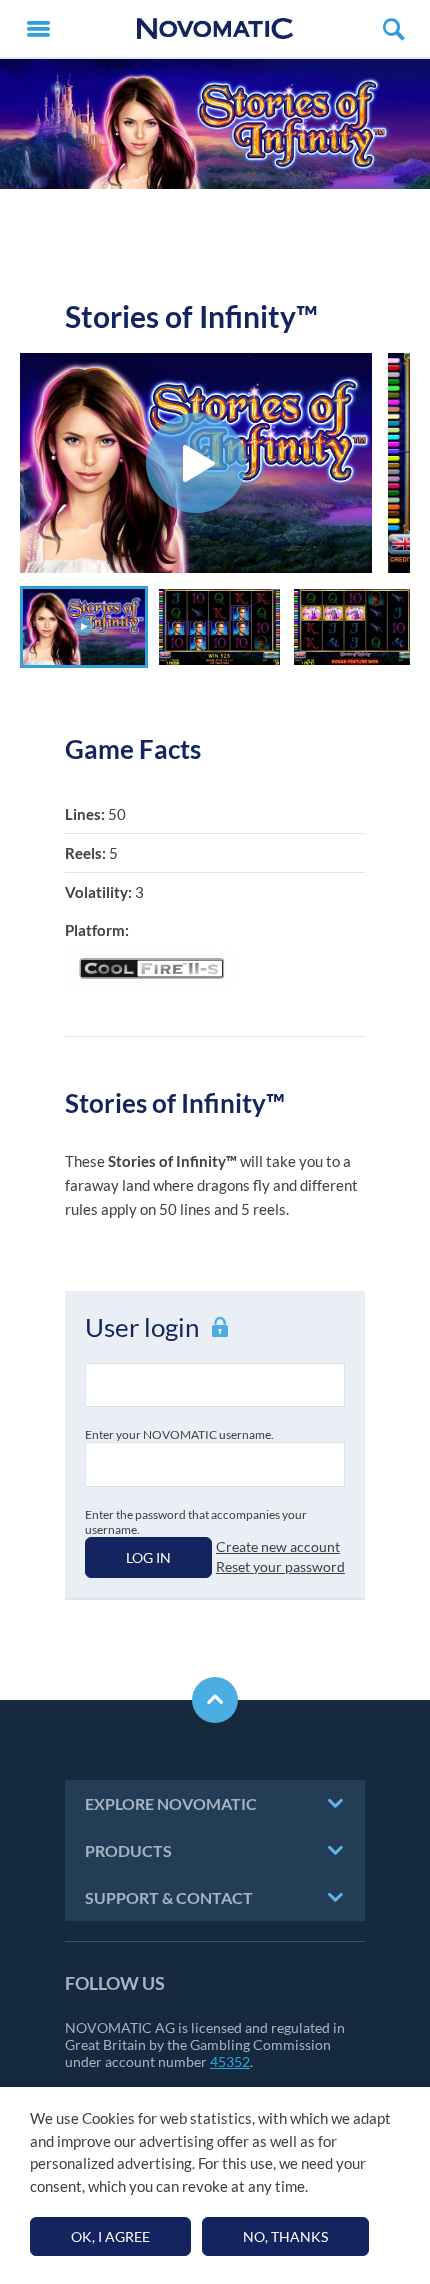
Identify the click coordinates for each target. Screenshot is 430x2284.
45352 (230, 2061)
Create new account (278, 1546)
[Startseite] (215, 28)
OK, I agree (110, 2236)
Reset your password (280, 1566)
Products (128, 1850)
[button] (84, 627)
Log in (148, 1557)
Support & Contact (169, 1897)
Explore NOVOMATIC (171, 1803)
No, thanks (285, 2236)
